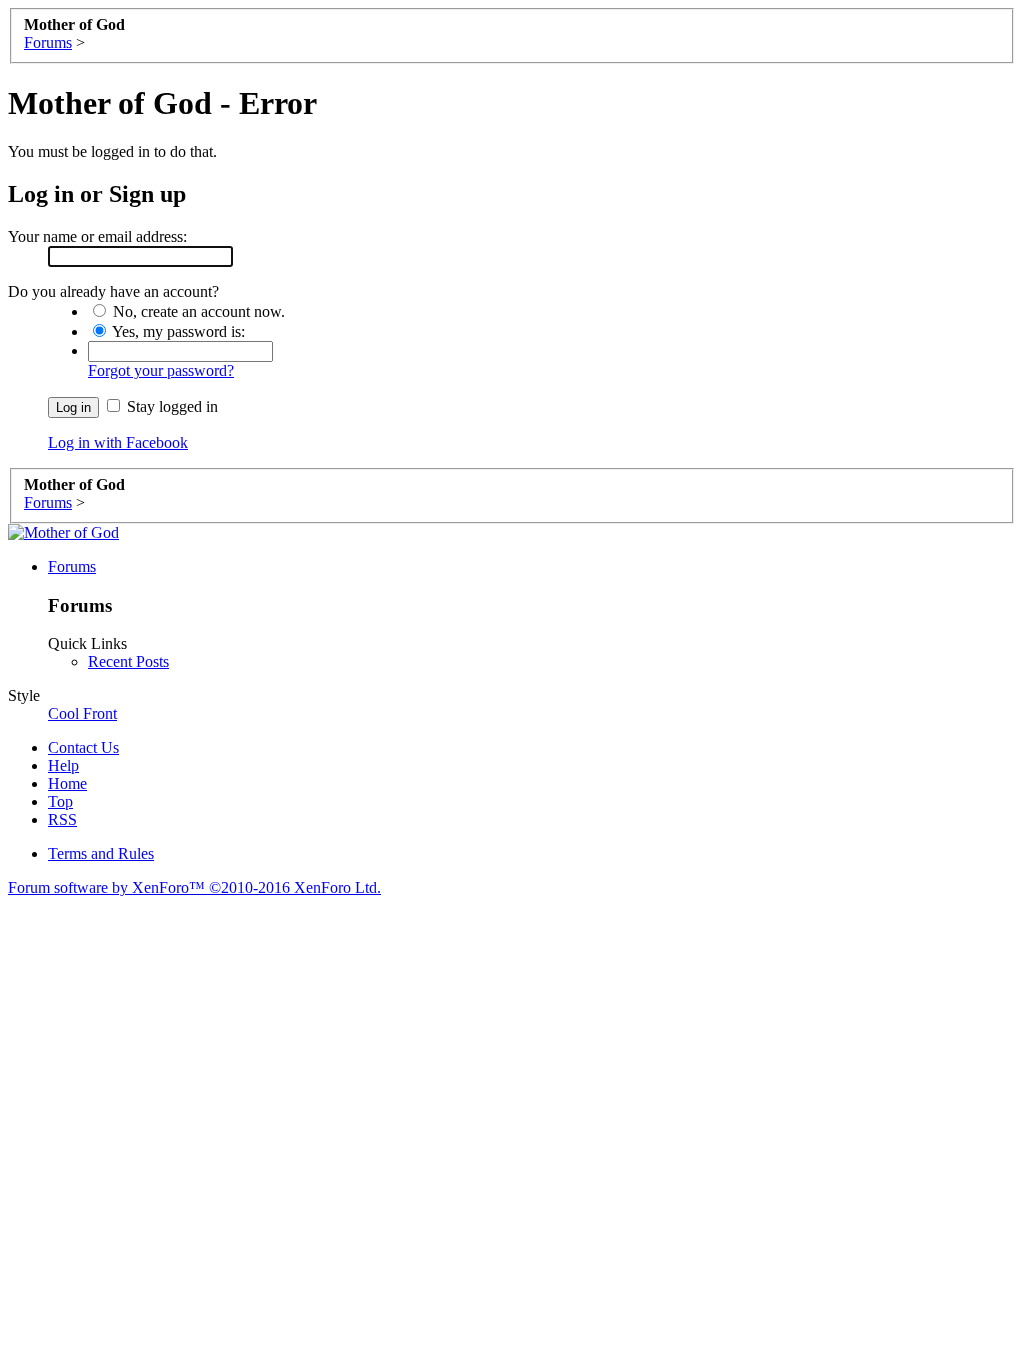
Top (60, 801)
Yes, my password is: (177, 331)
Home (67, 783)
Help (63, 765)
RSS (62, 819)
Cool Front (82, 713)
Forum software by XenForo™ (194, 887)
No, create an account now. (197, 311)
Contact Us (83, 747)
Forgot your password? (161, 370)
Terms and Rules (101, 853)
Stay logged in (170, 406)
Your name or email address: (97, 236)
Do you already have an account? (113, 291)
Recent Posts (128, 661)
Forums (72, 566)
